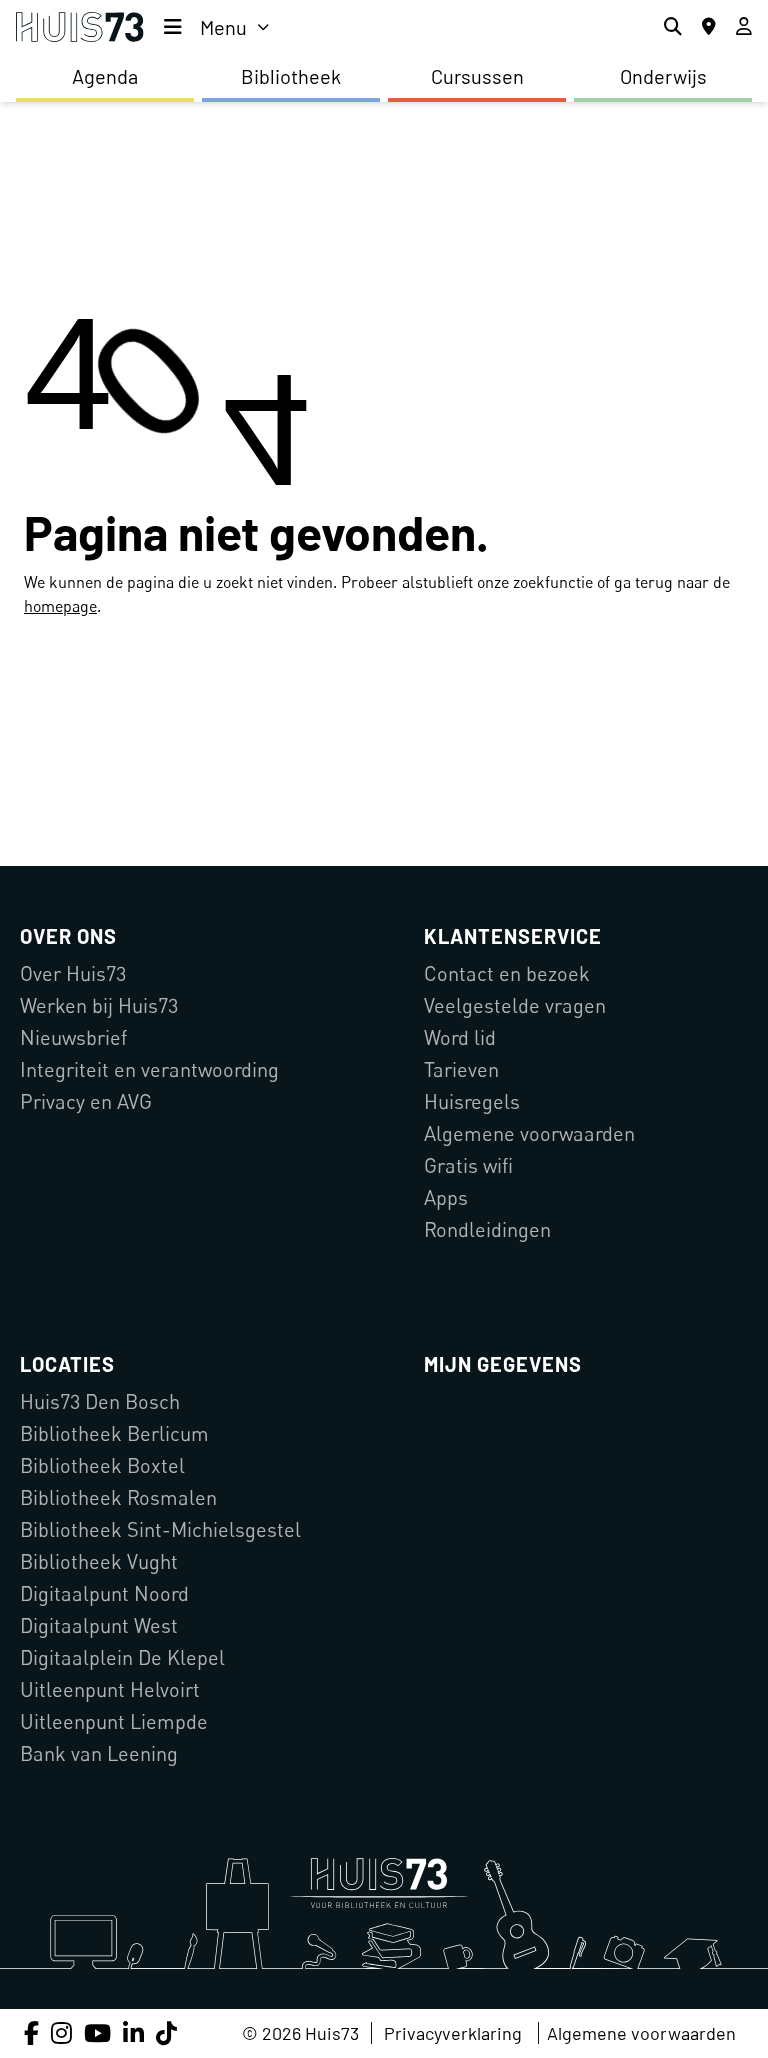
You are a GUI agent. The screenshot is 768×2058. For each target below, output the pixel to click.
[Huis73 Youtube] (97, 2032)
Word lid (460, 1037)
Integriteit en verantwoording (149, 1069)
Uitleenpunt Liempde (114, 1721)
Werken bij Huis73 (99, 1005)
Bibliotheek (291, 76)
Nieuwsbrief (73, 1037)
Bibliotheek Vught (99, 1561)
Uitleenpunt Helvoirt (110, 1689)
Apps (446, 1197)
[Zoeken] (673, 27)
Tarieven (461, 1069)
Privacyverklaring (453, 2033)
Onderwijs (663, 76)
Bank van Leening (99, 1753)
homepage (60, 606)
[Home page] (80, 27)
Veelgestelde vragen (515, 1005)
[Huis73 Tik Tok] (166, 2032)
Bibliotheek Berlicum (114, 1433)
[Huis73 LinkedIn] (133, 2032)
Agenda (105, 76)
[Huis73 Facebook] (31, 2032)
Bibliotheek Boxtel (102, 1465)
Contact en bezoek (507, 973)
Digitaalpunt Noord (104, 1593)
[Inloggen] (744, 27)
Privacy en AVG (86, 1101)
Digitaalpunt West (99, 1625)
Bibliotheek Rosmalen (118, 1497)
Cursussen (477, 76)
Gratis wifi (468, 1165)
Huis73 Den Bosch (100, 1401)
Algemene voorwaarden (529, 1133)
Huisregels (472, 1101)
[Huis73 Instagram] (61, 2032)
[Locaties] (709, 27)
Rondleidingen (487, 1229)
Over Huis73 (73, 973)
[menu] (216, 27)
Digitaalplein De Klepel (122, 1657)
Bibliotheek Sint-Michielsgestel (160, 1529)
